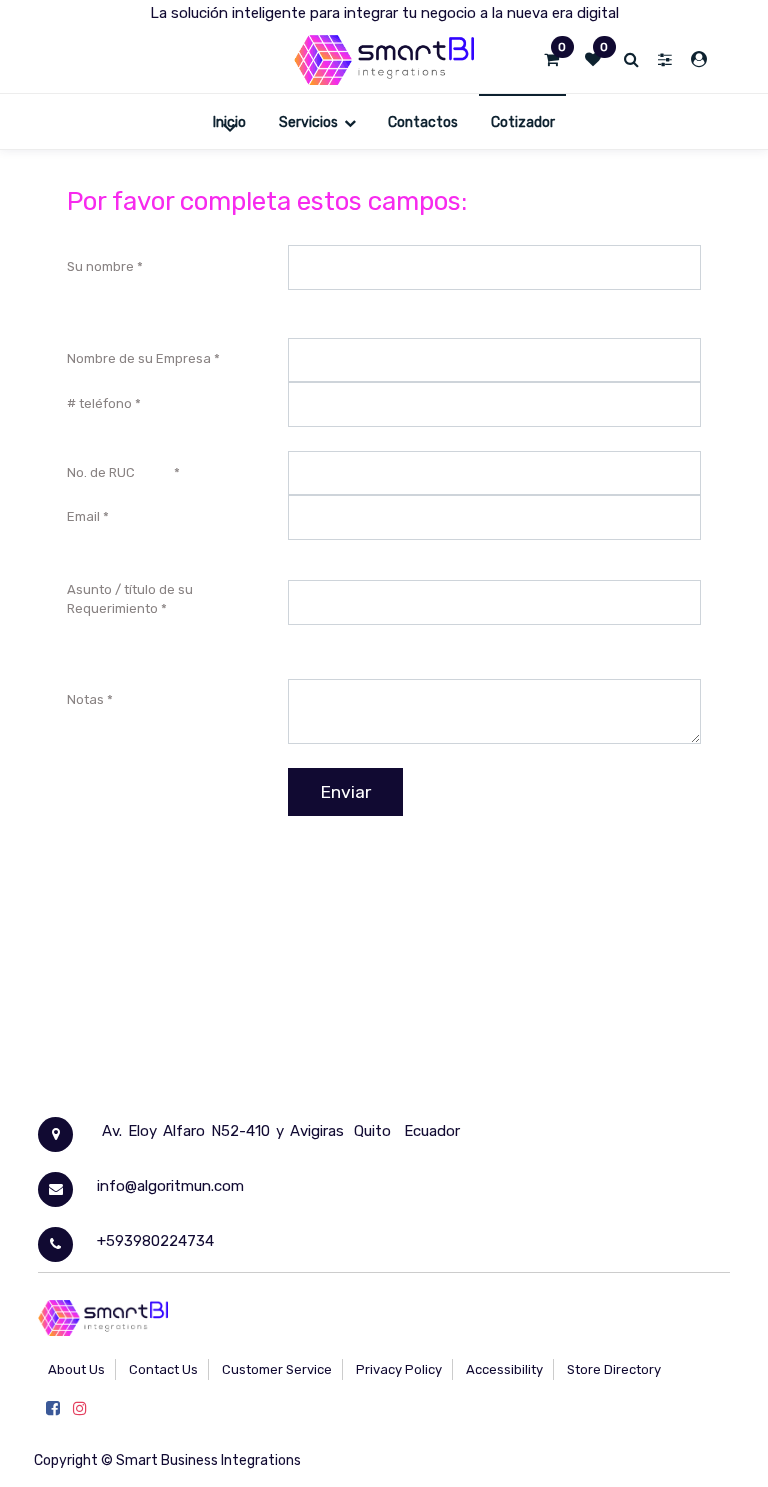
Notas (87, 699)
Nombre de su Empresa (139, 358)
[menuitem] (229, 121)
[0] (551, 60)
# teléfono (99, 403)
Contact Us (163, 1369)
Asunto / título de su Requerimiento (130, 599)
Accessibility (504, 1369)
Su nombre (100, 266)
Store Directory (614, 1369)
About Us (76, 1369)
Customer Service (277, 1369)
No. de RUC (119, 472)
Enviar (345, 792)
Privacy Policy (399, 1369)
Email (83, 516)
